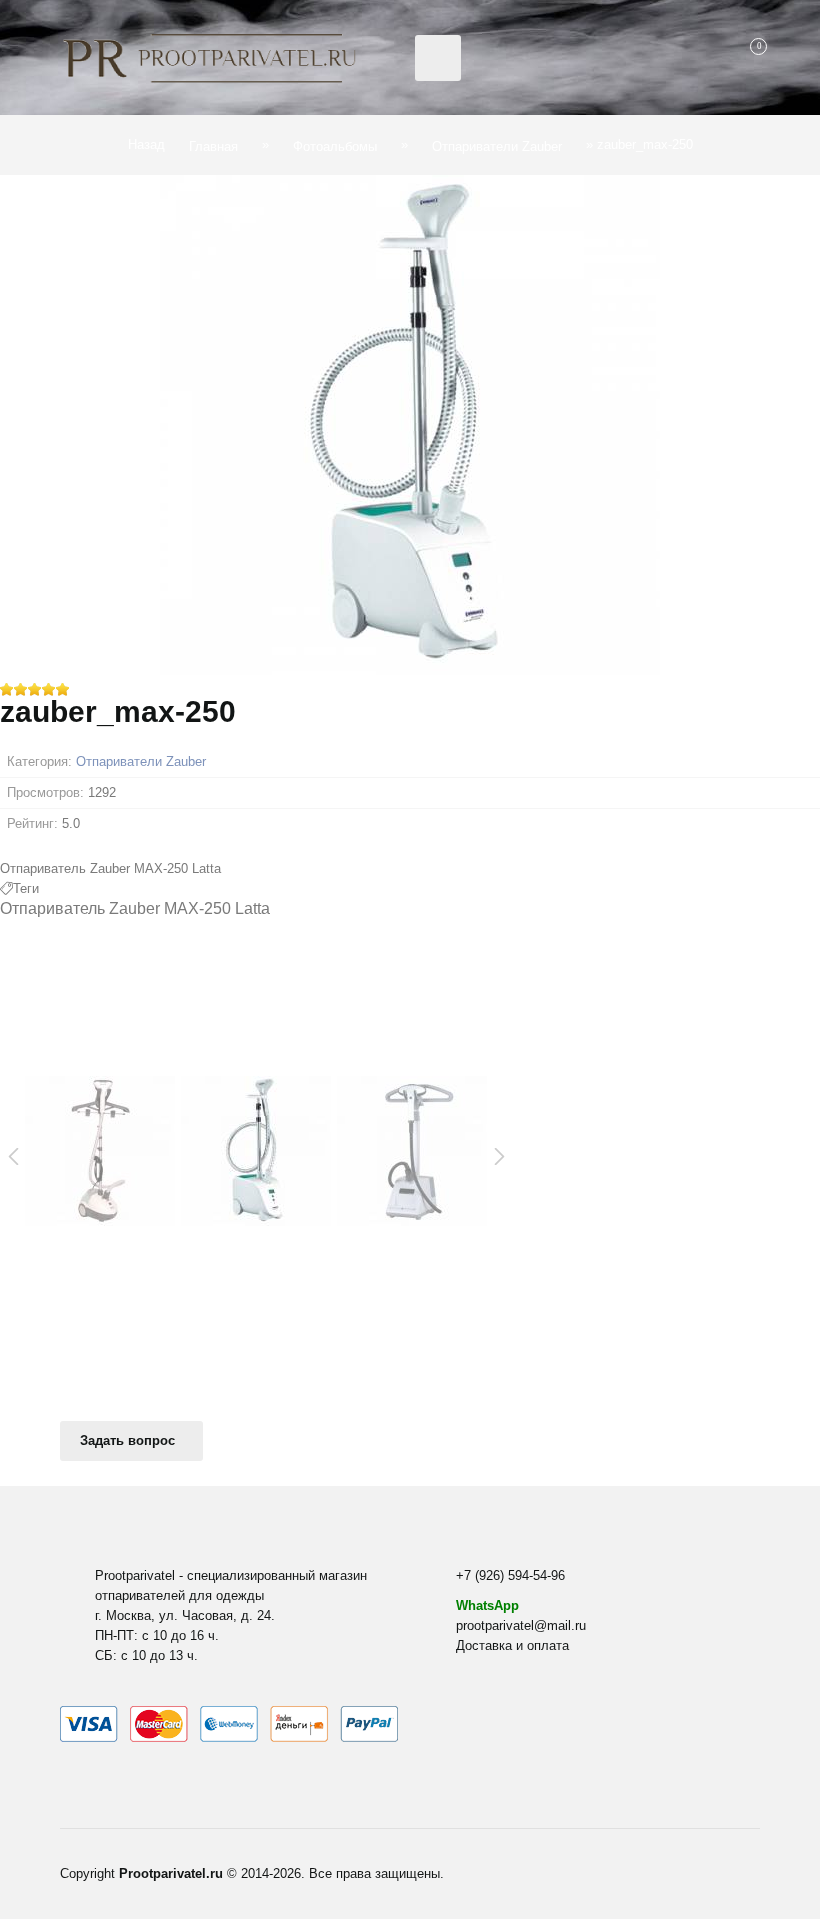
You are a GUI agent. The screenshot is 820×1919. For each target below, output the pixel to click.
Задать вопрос (127, 1440)
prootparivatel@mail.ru (521, 1625)
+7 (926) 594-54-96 (510, 1575)
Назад (146, 144)
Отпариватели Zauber (141, 761)
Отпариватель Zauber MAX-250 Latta (135, 908)
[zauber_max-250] (410, 428)
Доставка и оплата (512, 1645)
